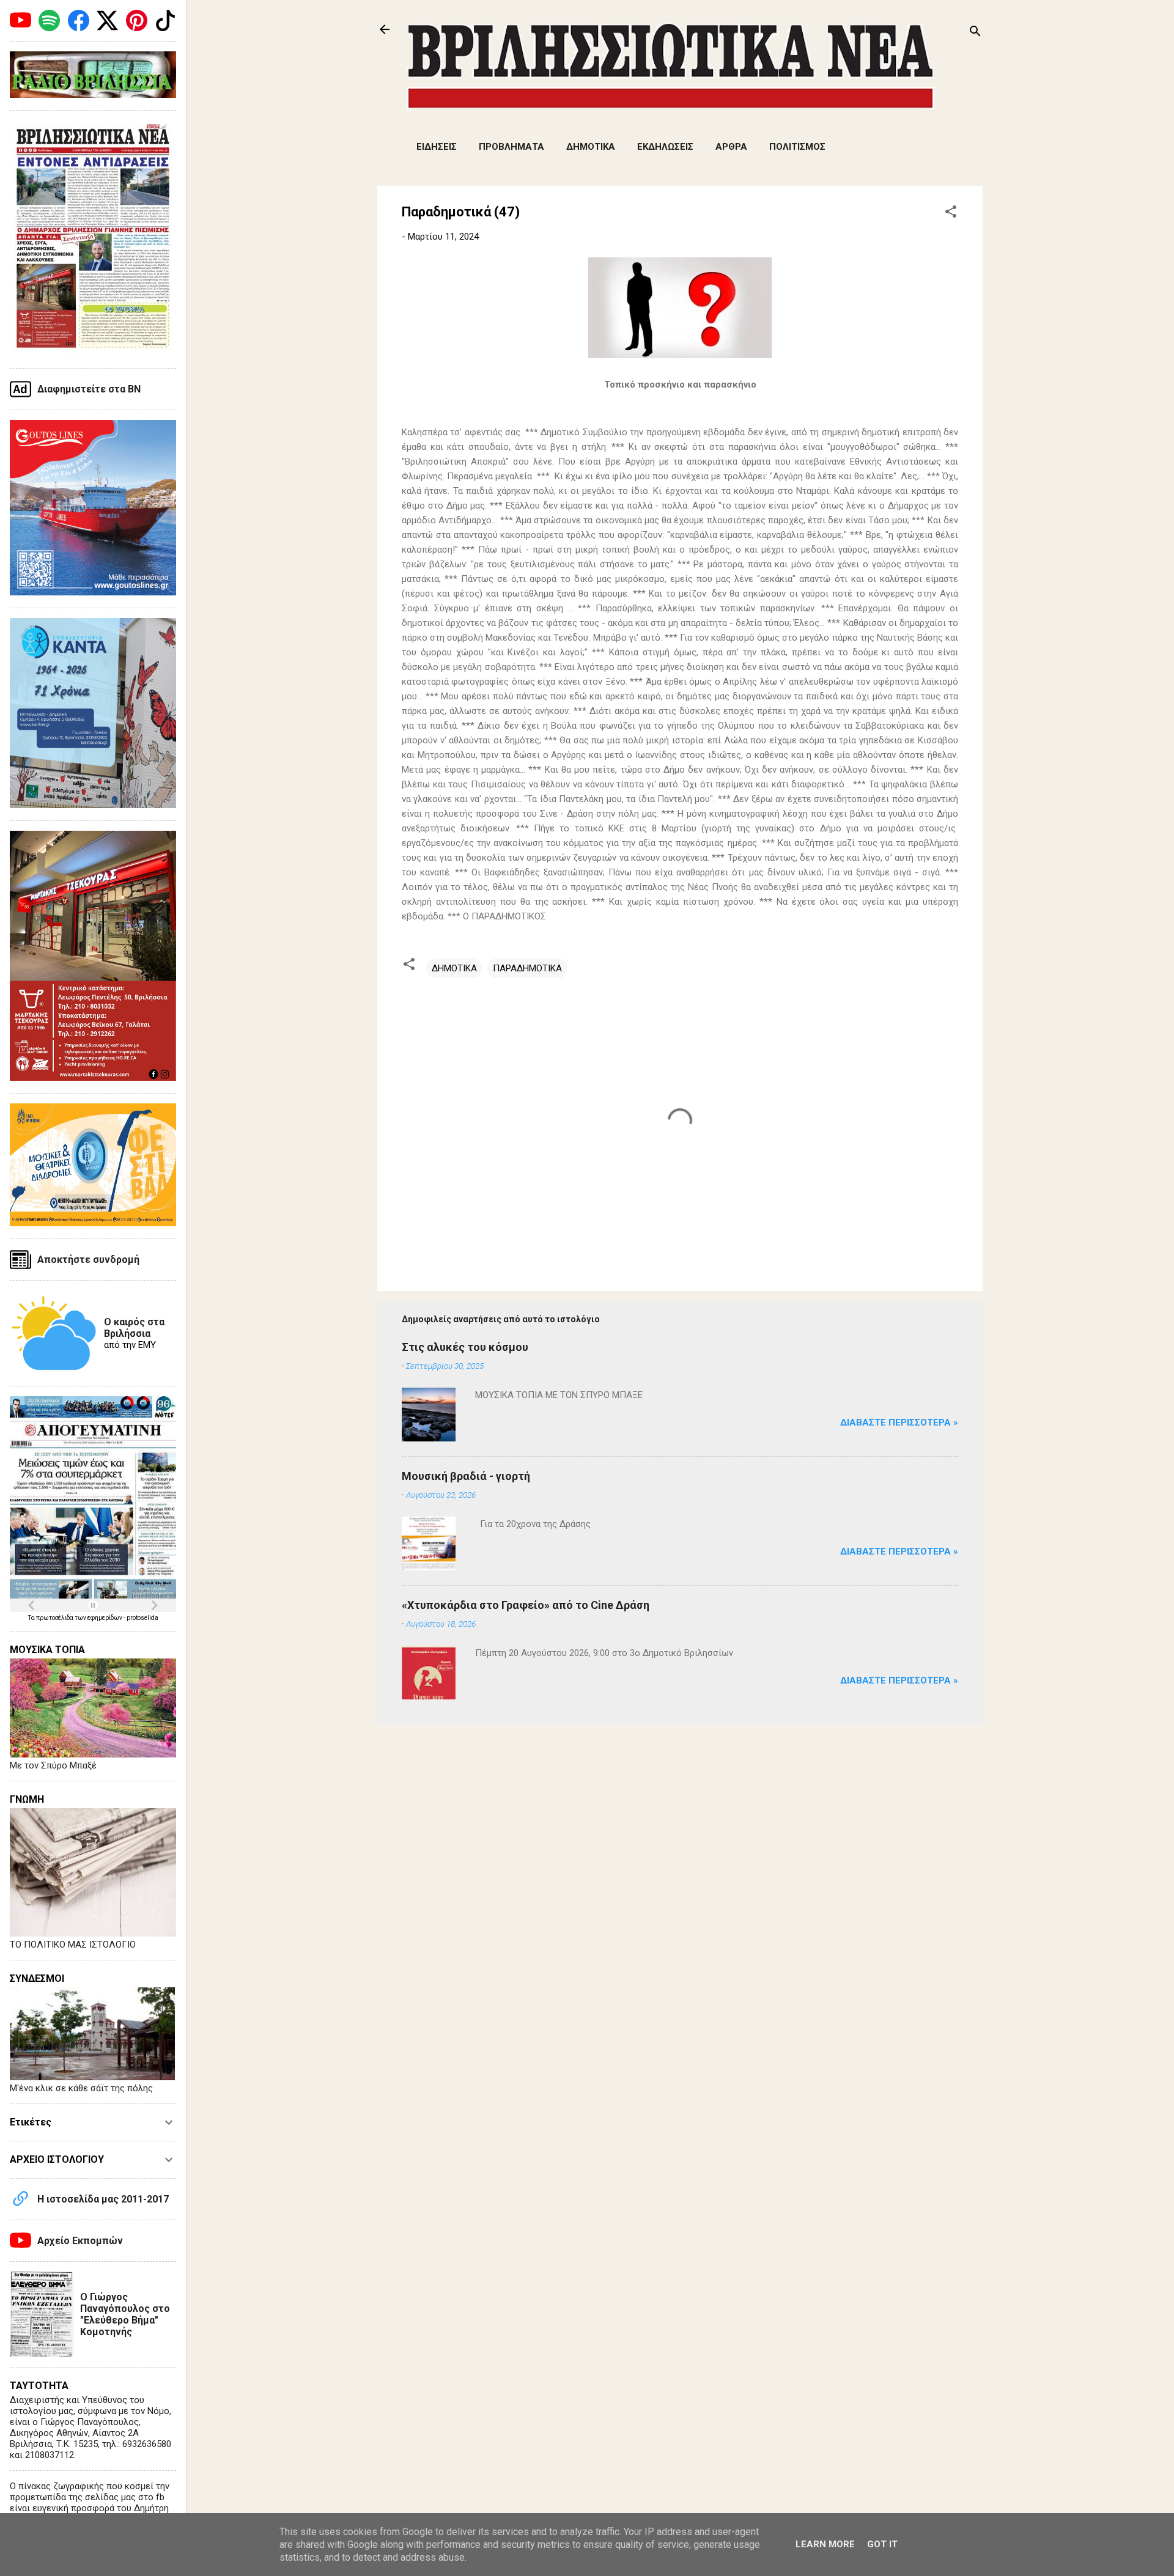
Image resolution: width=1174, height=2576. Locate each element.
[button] (951, 214)
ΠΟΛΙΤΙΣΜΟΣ (797, 147)
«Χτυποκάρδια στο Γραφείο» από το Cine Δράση (526, 1605)
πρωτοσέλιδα (55, 1618)
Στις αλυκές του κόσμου (465, 1347)
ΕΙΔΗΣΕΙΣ (437, 147)
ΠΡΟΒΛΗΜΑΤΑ (511, 147)
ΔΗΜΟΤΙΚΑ (591, 147)
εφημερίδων (105, 1618)
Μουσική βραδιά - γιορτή (466, 1476)
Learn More (825, 2544)
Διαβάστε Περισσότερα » (899, 1422)
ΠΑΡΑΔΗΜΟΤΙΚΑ (527, 968)
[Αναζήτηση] (975, 33)
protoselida (142, 1618)
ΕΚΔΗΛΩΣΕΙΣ (665, 147)
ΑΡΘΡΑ (731, 147)
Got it (882, 2544)
